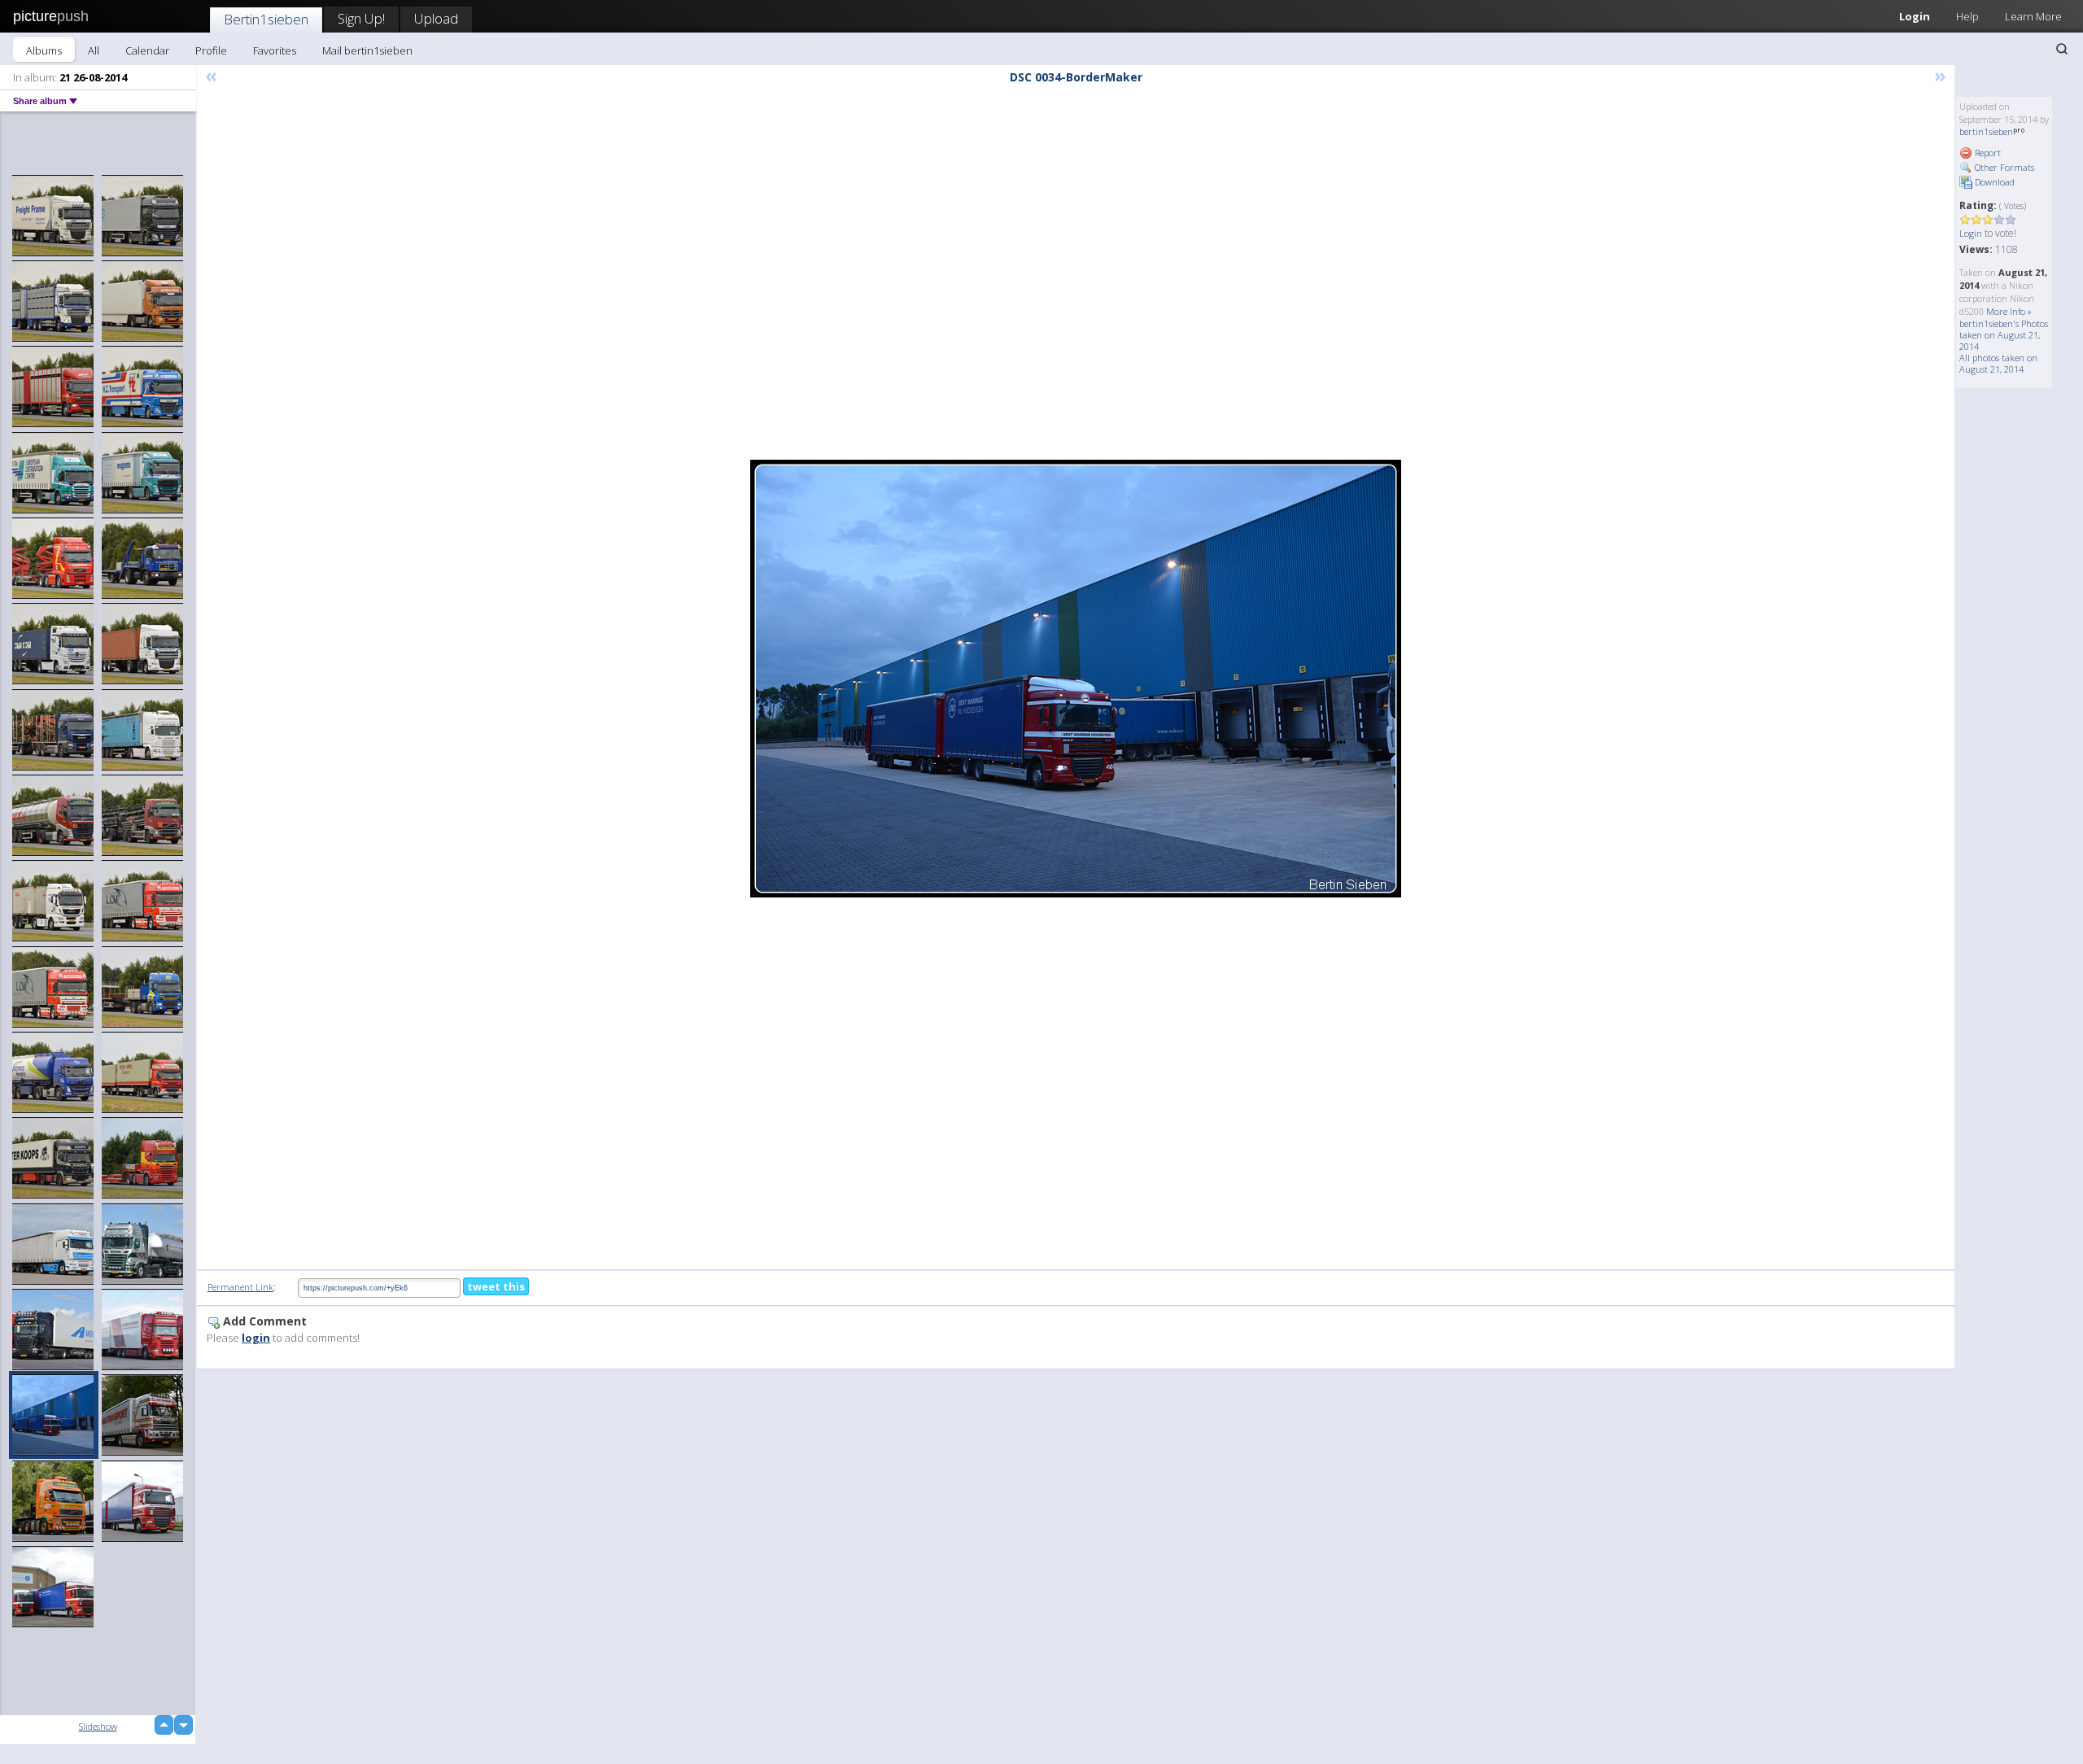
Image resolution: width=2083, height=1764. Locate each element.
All (94, 50)
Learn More (2033, 16)
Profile (211, 50)
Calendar (147, 50)
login (256, 1338)
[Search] (2062, 49)
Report (1987, 153)
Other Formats (2003, 167)
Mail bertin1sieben (367, 50)
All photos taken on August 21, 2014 (1998, 363)
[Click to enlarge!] (1076, 679)
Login (1915, 16)
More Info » (2009, 311)
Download (1993, 182)
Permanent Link (240, 1287)
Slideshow (98, 1726)
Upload (436, 18)
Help (1967, 16)
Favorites (275, 50)
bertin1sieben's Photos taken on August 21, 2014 (2004, 335)
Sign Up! (361, 18)
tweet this (496, 1286)
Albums (44, 50)
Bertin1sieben (266, 19)
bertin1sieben (1986, 131)
